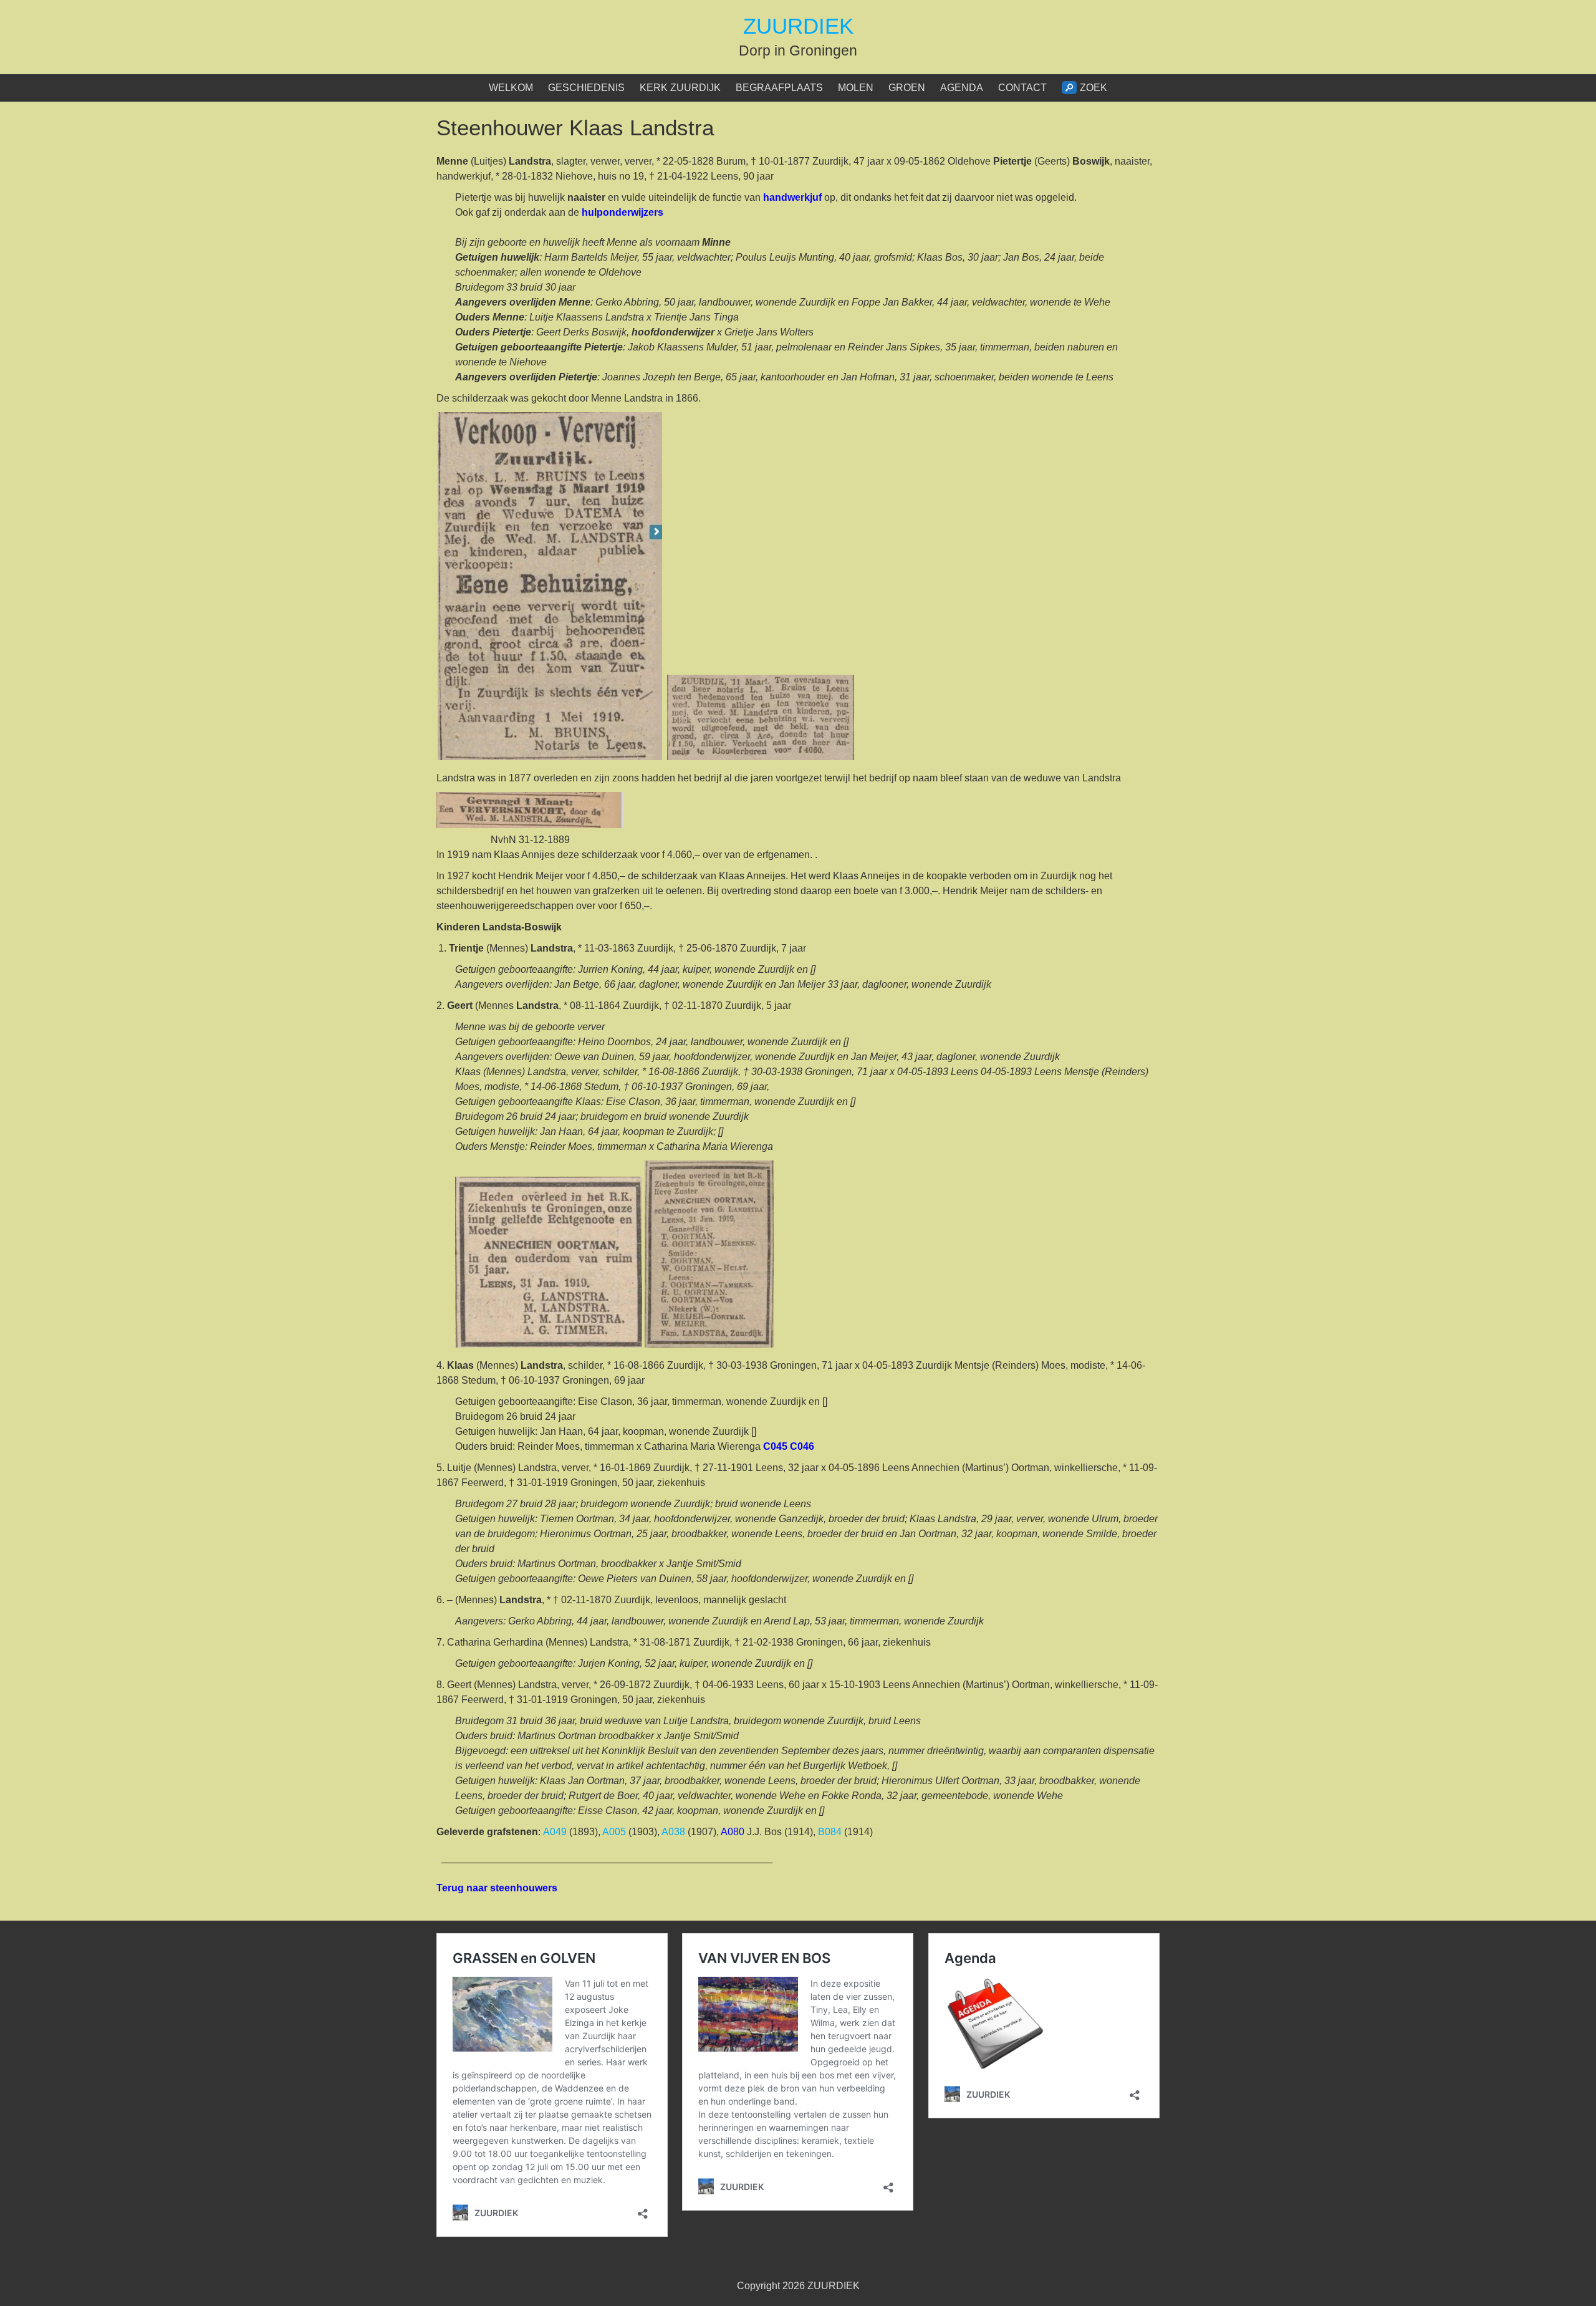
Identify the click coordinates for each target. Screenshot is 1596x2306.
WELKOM (511, 88)
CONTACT (1022, 88)
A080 (733, 1832)
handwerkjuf (792, 197)
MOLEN (856, 88)
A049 (555, 1832)
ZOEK (1094, 88)
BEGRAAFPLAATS (779, 88)
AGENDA (962, 88)
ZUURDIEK (798, 26)
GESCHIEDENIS (586, 88)
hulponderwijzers (623, 212)
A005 (614, 1832)
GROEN (907, 88)
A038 (673, 1832)
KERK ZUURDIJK (680, 88)
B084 (830, 1832)
